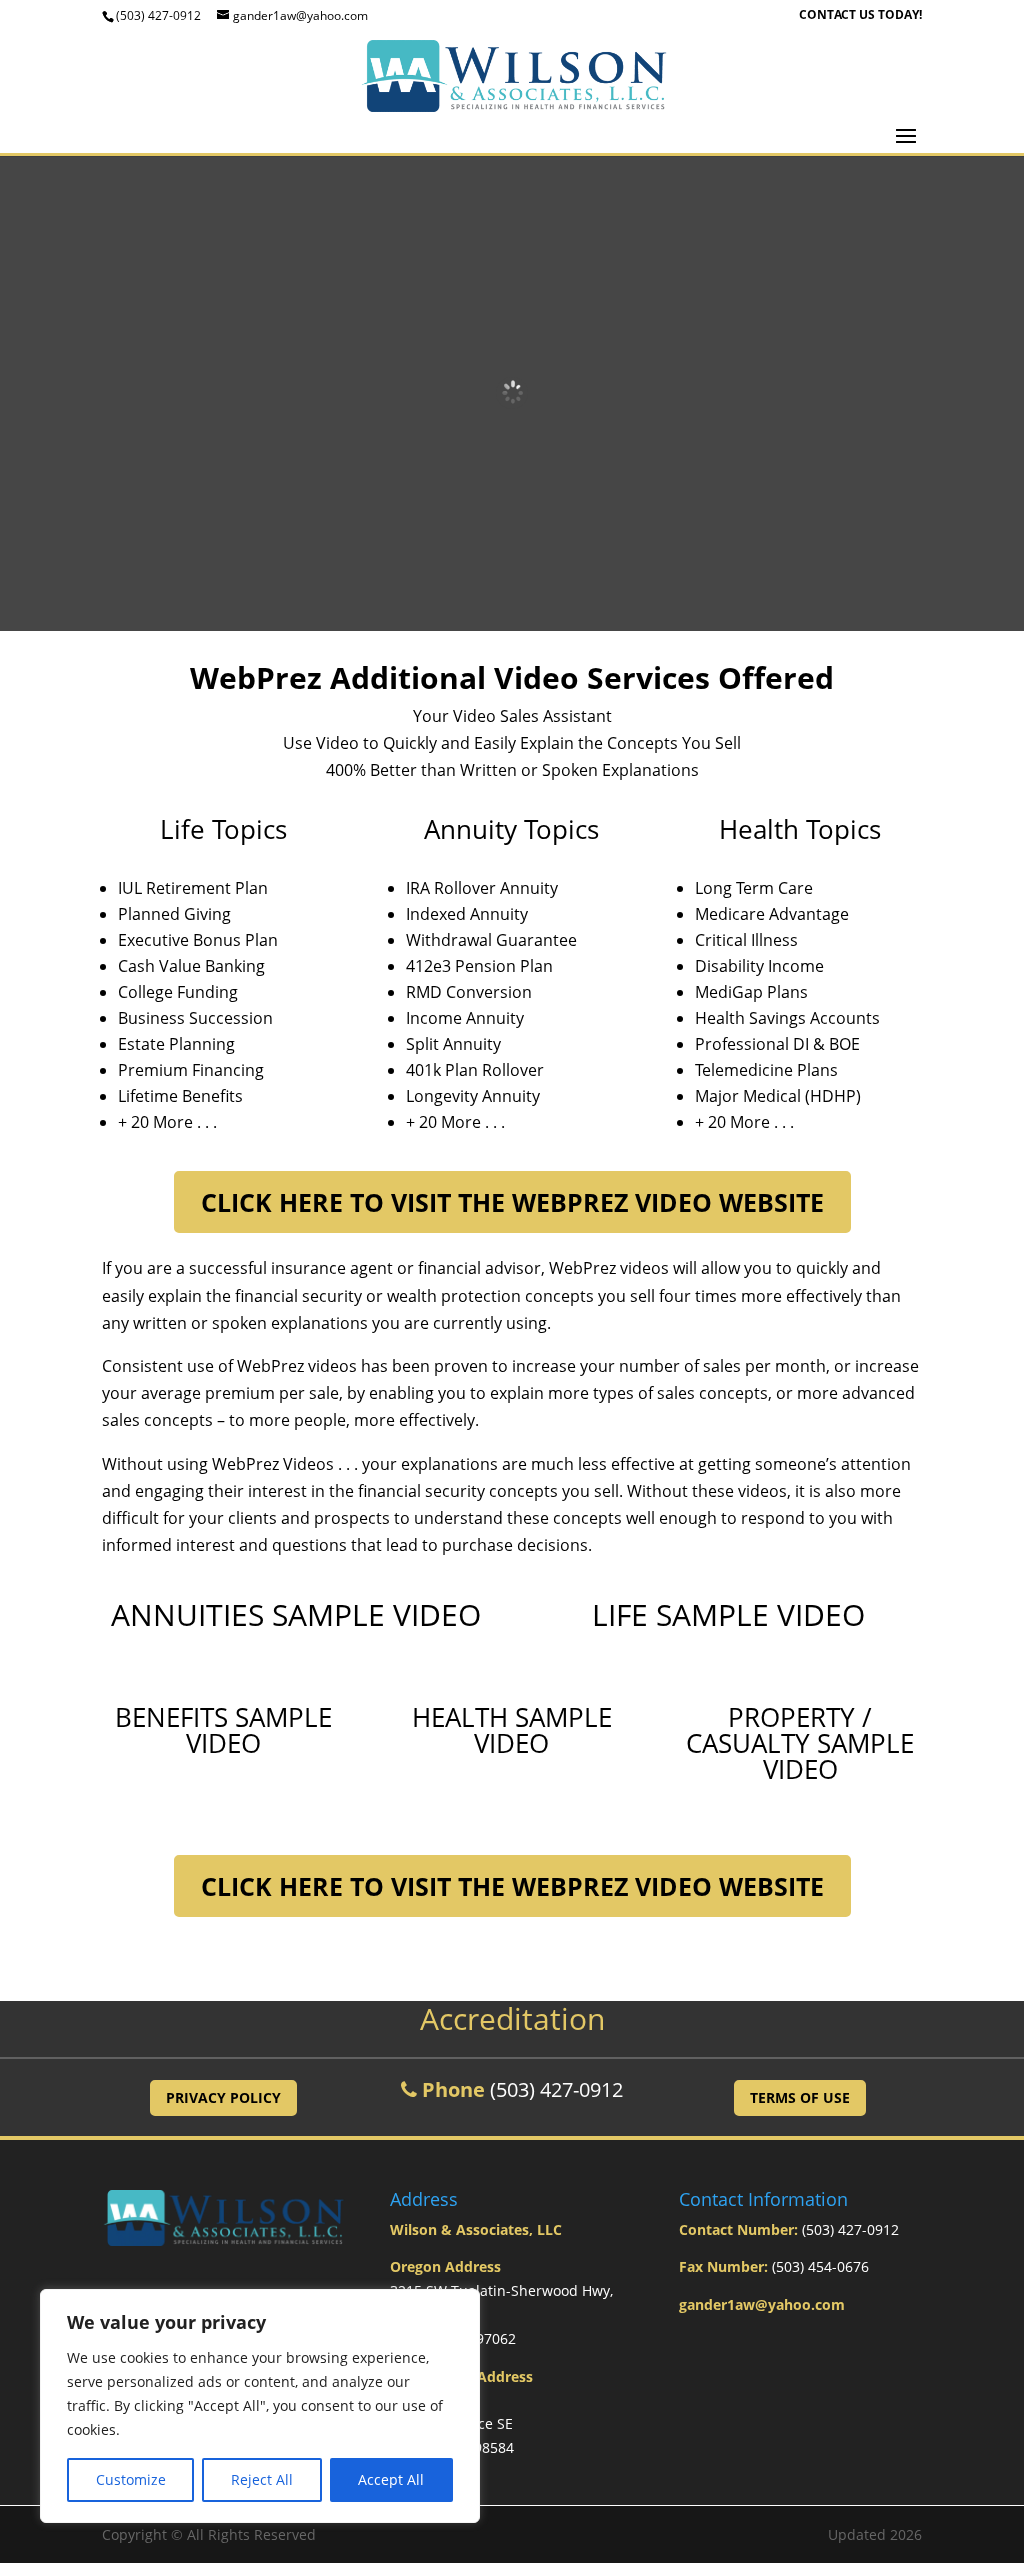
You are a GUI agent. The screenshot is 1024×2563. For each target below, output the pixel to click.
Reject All (262, 2479)
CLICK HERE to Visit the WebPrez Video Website (512, 1202)
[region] (260, 2406)
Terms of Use (800, 2097)
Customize (131, 2479)
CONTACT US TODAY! (860, 16)
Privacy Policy (223, 2097)
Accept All (391, 2479)
